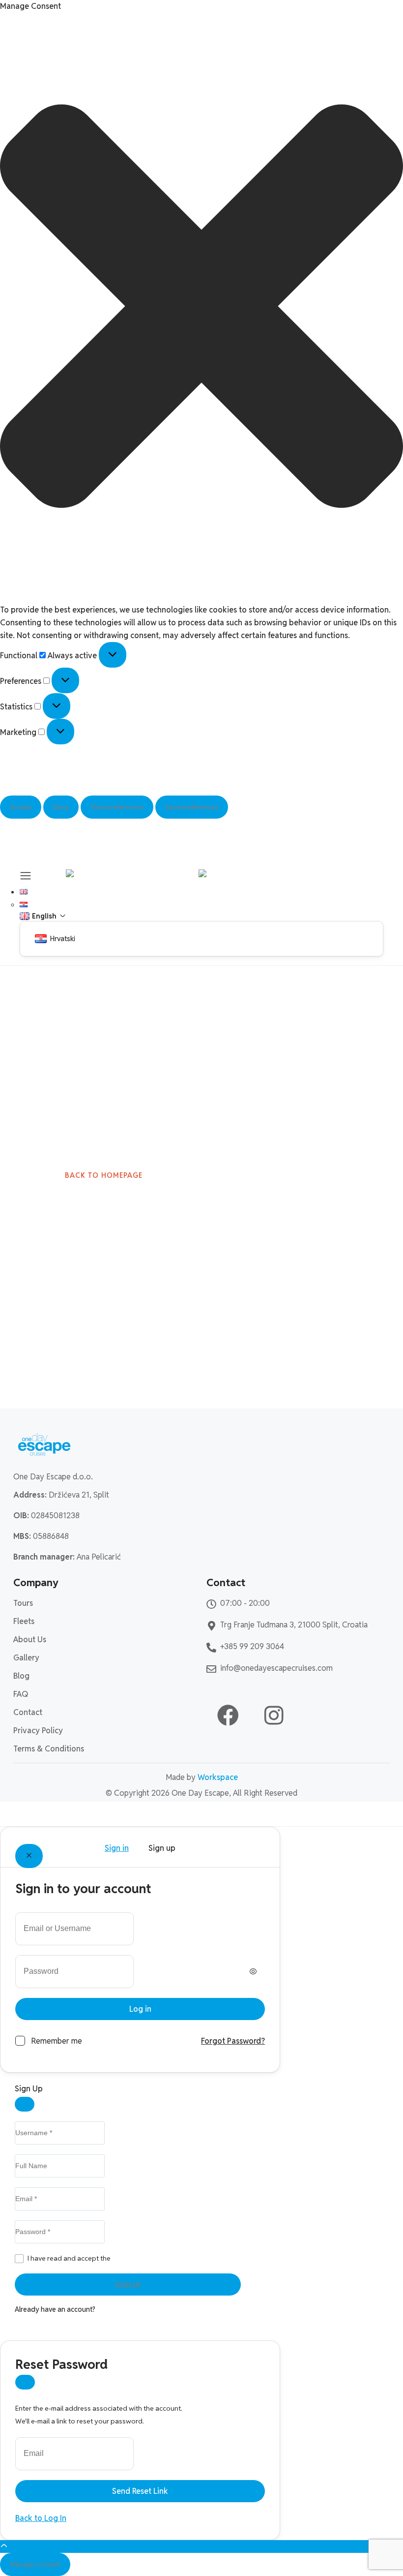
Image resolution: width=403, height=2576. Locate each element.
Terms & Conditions (49, 1749)
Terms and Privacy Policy (150, 2258)
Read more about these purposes (59, 789)
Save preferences (192, 807)
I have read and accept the (108, 2258)
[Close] (29, 1856)
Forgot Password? (233, 2041)
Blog (21, 1676)
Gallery (26, 1658)
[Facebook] (228, 1716)
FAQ (21, 1694)
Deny (61, 807)
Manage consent (35, 2564)
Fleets (24, 1621)
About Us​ (30, 1640)
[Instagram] (274, 1716)
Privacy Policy (25, 838)
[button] (201, 308)
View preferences (117, 807)
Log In (106, 2309)
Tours (23, 1603)
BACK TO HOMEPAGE (104, 1175)
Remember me (57, 2041)
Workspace (218, 1777)
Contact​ (28, 1712)
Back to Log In (41, 2518)
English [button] (42, 892)
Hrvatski (43, 905)
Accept (21, 807)
